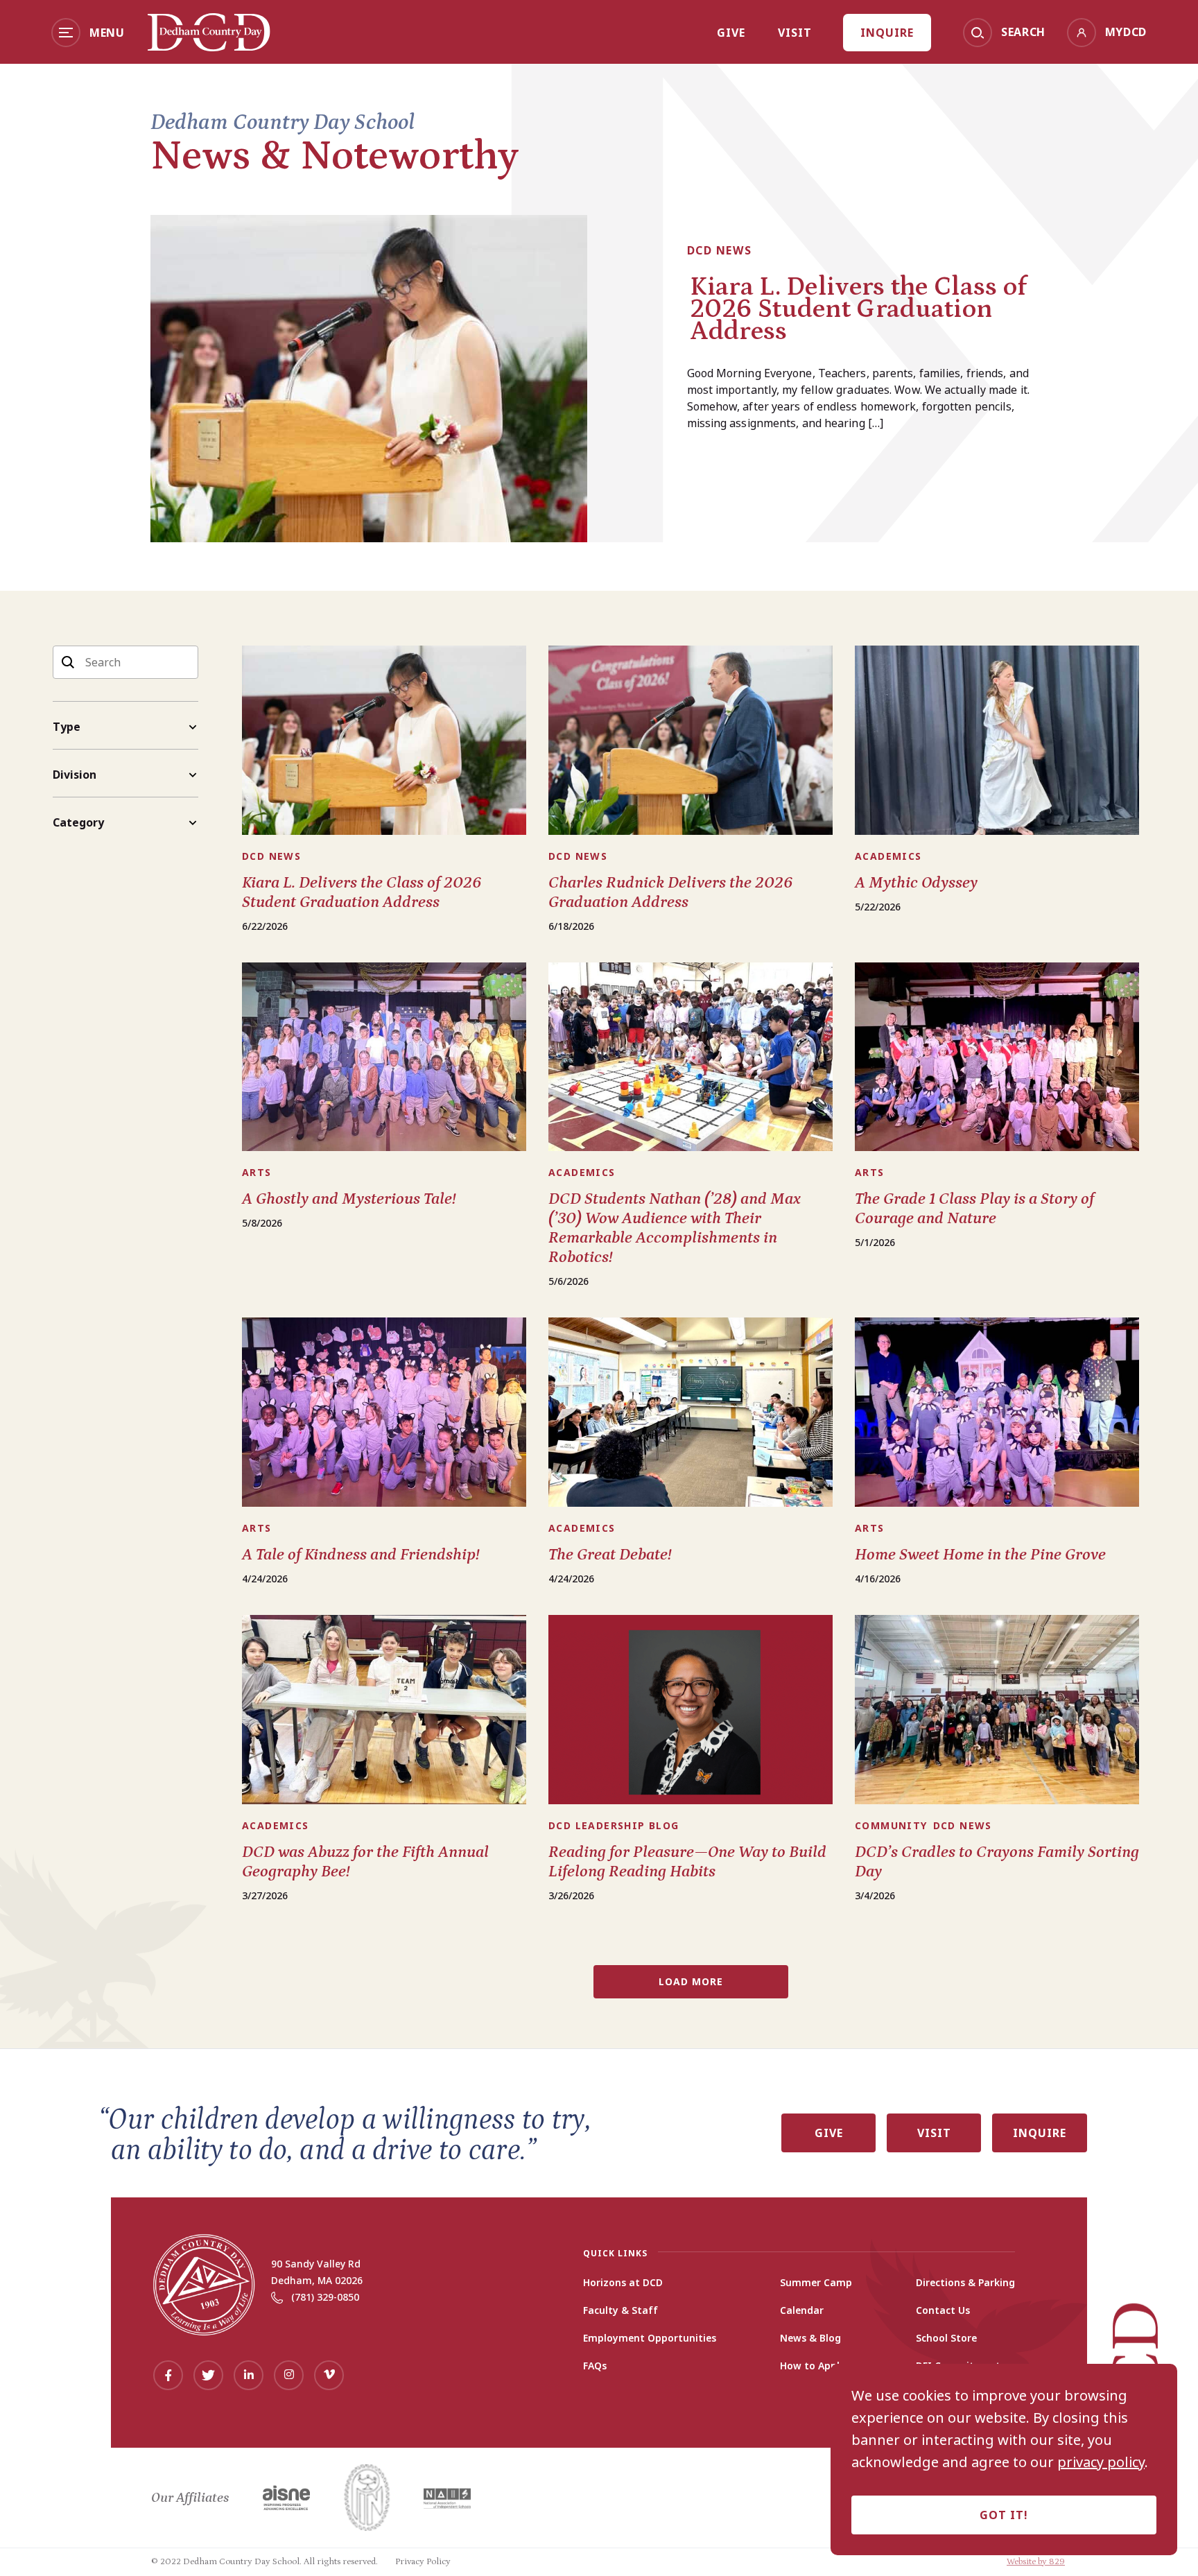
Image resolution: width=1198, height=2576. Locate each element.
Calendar (802, 2310)
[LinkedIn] (249, 2375)
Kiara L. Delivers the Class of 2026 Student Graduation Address (858, 309)
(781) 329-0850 (325, 2297)
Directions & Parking (965, 2283)
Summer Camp (816, 2283)
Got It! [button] (1004, 2515)
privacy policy (1101, 2462)
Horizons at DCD (623, 2283)
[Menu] (66, 33)
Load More (691, 1981)
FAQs (595, 2366)
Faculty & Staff (620, 2310)
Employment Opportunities (650, 2338)
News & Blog (810, 2338)
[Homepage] (209, 46)
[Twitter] (208, 2375)
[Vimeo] (329, 2375)
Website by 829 (1036, 2562)
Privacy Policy (423, 2562)
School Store (946, 2338)
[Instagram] (289, 2375)
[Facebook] (168, 2375)
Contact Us (943, 2310)
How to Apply (813, 2366)
